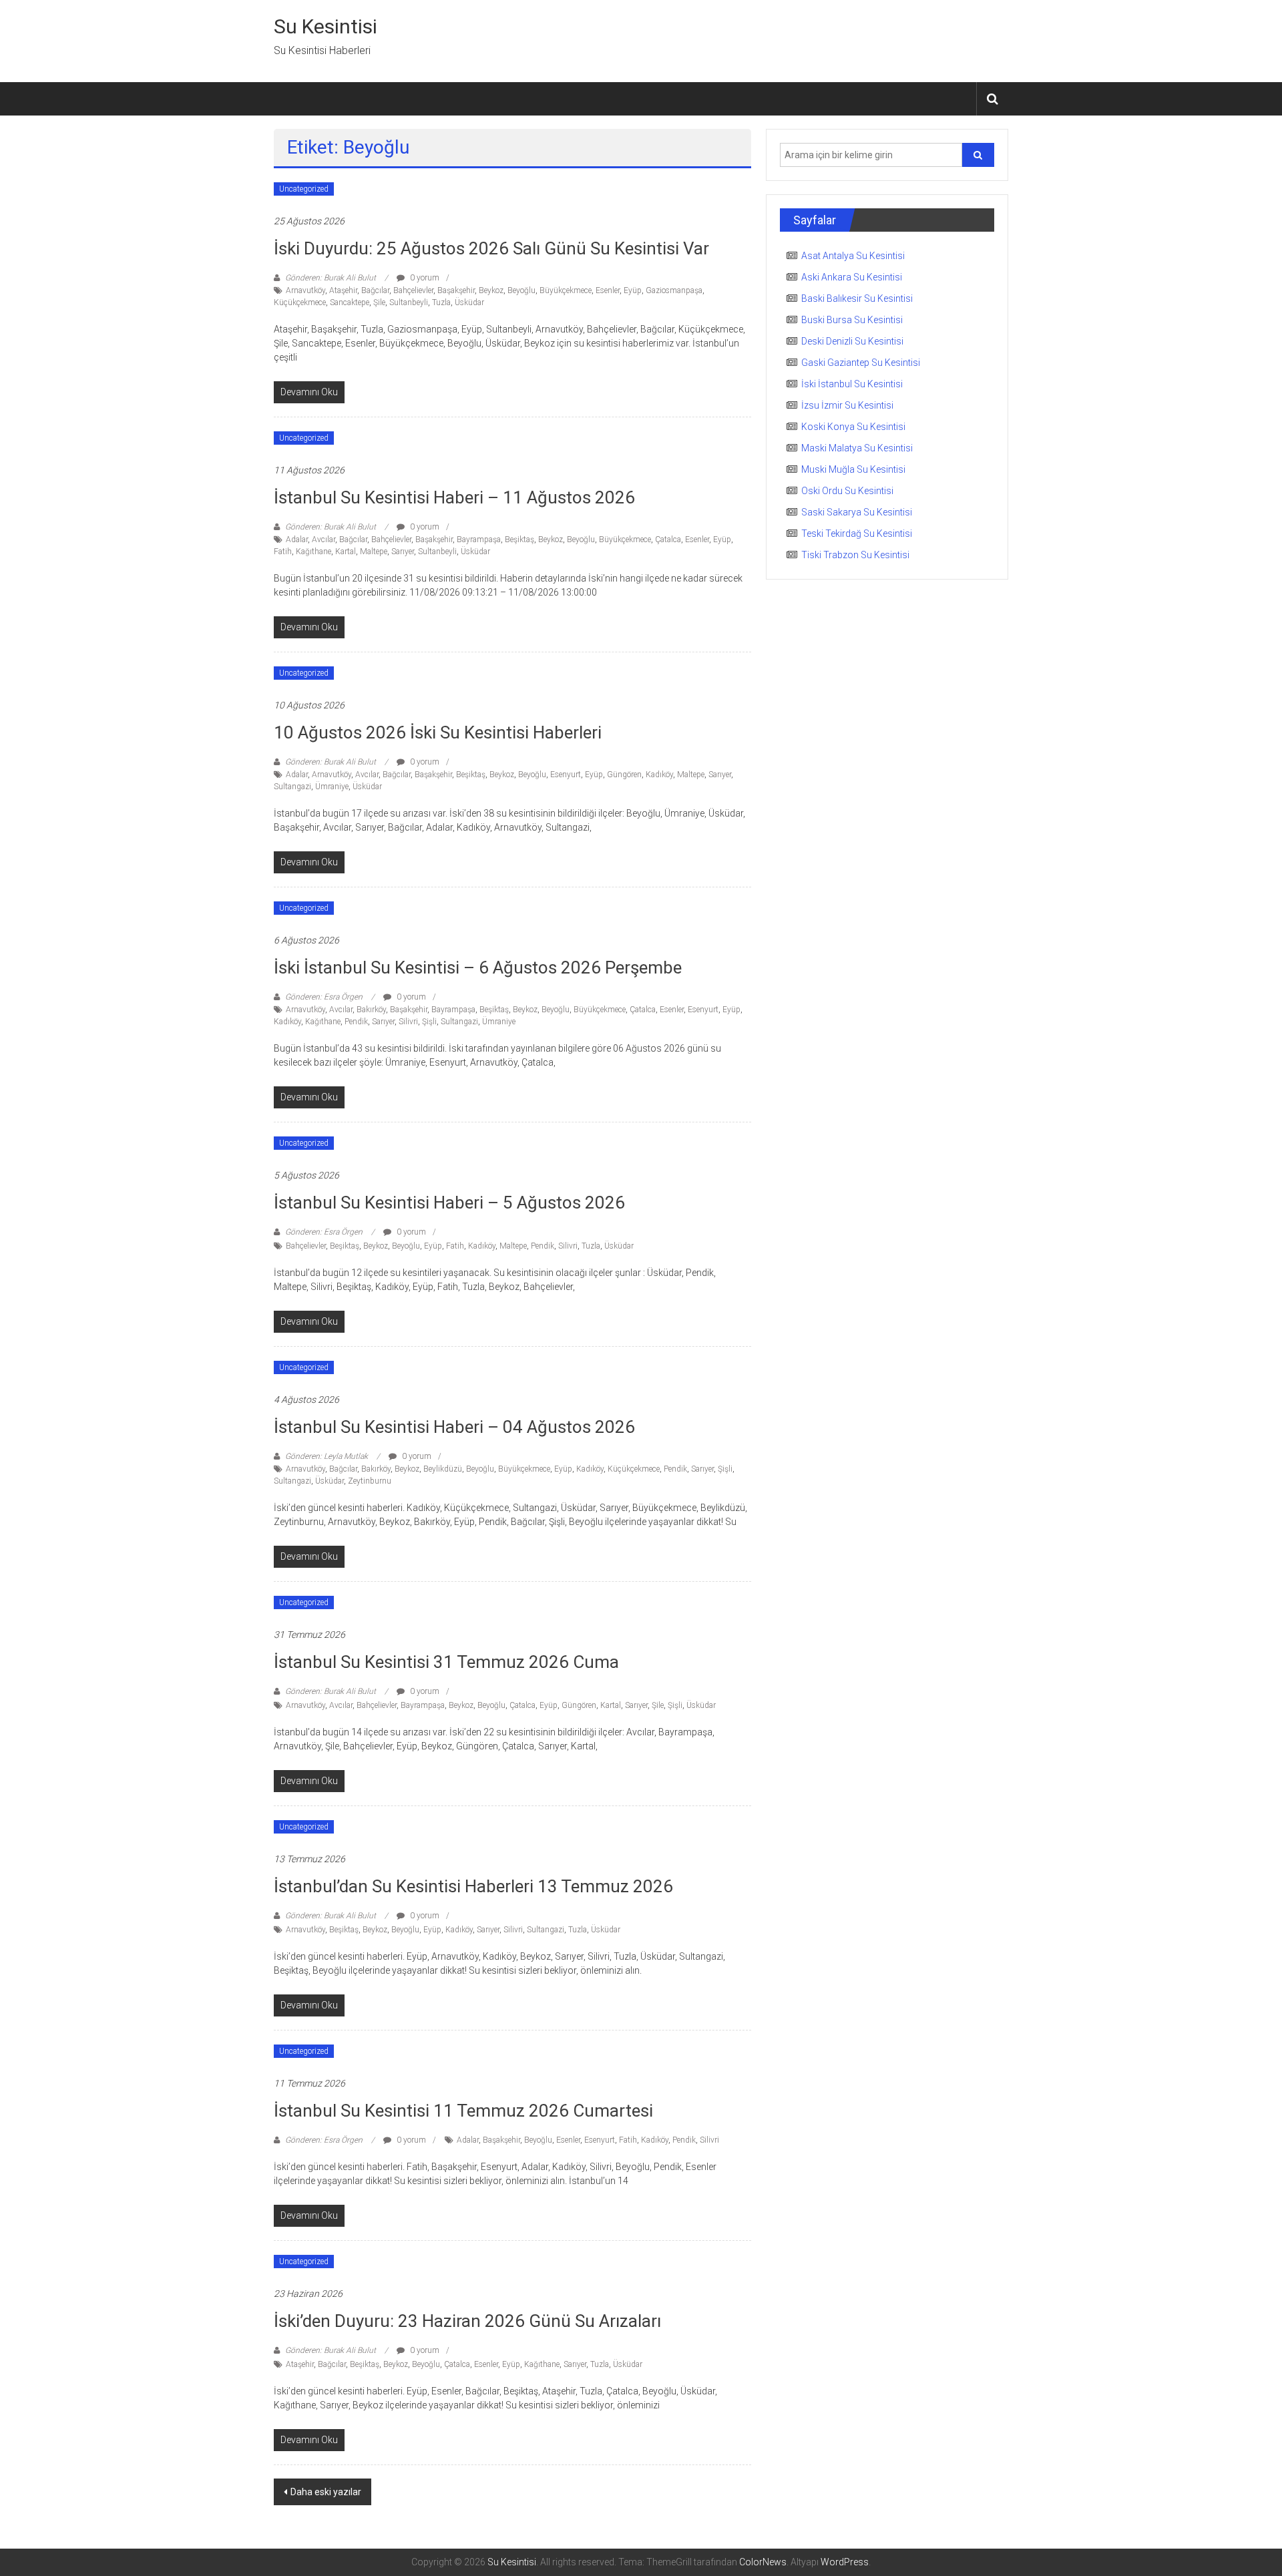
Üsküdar (469, 302)
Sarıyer (403, 552)
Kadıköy (659, 775)
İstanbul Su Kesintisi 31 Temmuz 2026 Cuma (446, 1662)
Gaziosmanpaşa (674, 290)
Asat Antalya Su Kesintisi (853, 256)
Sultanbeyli (409, 302)
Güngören (624, 775)
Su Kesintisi (326, 26)
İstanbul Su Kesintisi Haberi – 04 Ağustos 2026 (454, 1427)
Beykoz (491, 290)
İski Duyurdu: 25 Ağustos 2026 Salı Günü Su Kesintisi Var (491, 248)
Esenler (608, 290)
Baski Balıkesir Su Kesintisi (857, 298)
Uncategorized (304, 189)
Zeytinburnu (370, 1481)
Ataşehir (343, 290)
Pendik (356, 1022)
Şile (379, 302)
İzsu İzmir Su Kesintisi (847, 405)
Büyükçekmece (566, 290)
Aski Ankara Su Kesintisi (852, 277)
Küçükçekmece (300, 302)
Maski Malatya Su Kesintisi (857, 448)
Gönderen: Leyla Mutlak (327, 1456)
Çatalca (668, 540)
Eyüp (633, 290)
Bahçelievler (413, 290)
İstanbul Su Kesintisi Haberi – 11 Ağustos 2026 (454, 497)
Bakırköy (371, 1010)
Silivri (408, 1022)
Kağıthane (313, 552)
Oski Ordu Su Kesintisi (847, 491)
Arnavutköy (305, 290)
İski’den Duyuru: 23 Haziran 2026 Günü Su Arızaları (467, 2321)
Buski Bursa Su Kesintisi (852, 320)
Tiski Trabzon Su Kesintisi (855, 555)
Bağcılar (375, 290)
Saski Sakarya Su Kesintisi (857, 512)
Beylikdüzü (443, 1469)
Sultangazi (292, 787)
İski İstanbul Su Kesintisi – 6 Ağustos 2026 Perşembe (478, 968)
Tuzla (441, 302)
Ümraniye (332, 787)
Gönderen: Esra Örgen (324, 997)
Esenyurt (566, 775)
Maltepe (374, 552)
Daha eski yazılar (326, 2492)
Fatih (283, 552)
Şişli (429, 1022)
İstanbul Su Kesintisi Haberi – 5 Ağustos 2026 (449, 1203)
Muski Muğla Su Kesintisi (853, 469)
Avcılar (324, 540)
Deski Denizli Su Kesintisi (852, 341)
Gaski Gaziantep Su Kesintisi (861, 363)
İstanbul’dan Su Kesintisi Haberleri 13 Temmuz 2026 (473, 1886)
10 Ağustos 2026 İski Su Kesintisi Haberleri (438, 732)
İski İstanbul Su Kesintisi (852, 384)
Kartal (346, 552)
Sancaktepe (350, 302)
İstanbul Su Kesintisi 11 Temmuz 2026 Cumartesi (463, 2111)
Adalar (297, 540)
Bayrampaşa (479, 540)
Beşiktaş (519, 540)
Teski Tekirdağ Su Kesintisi (857, 533)
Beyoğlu (521, 290)
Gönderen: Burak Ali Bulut (331, 278)
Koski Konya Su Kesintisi (853, 427)
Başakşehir (456, 290)
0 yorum (424, 278)
